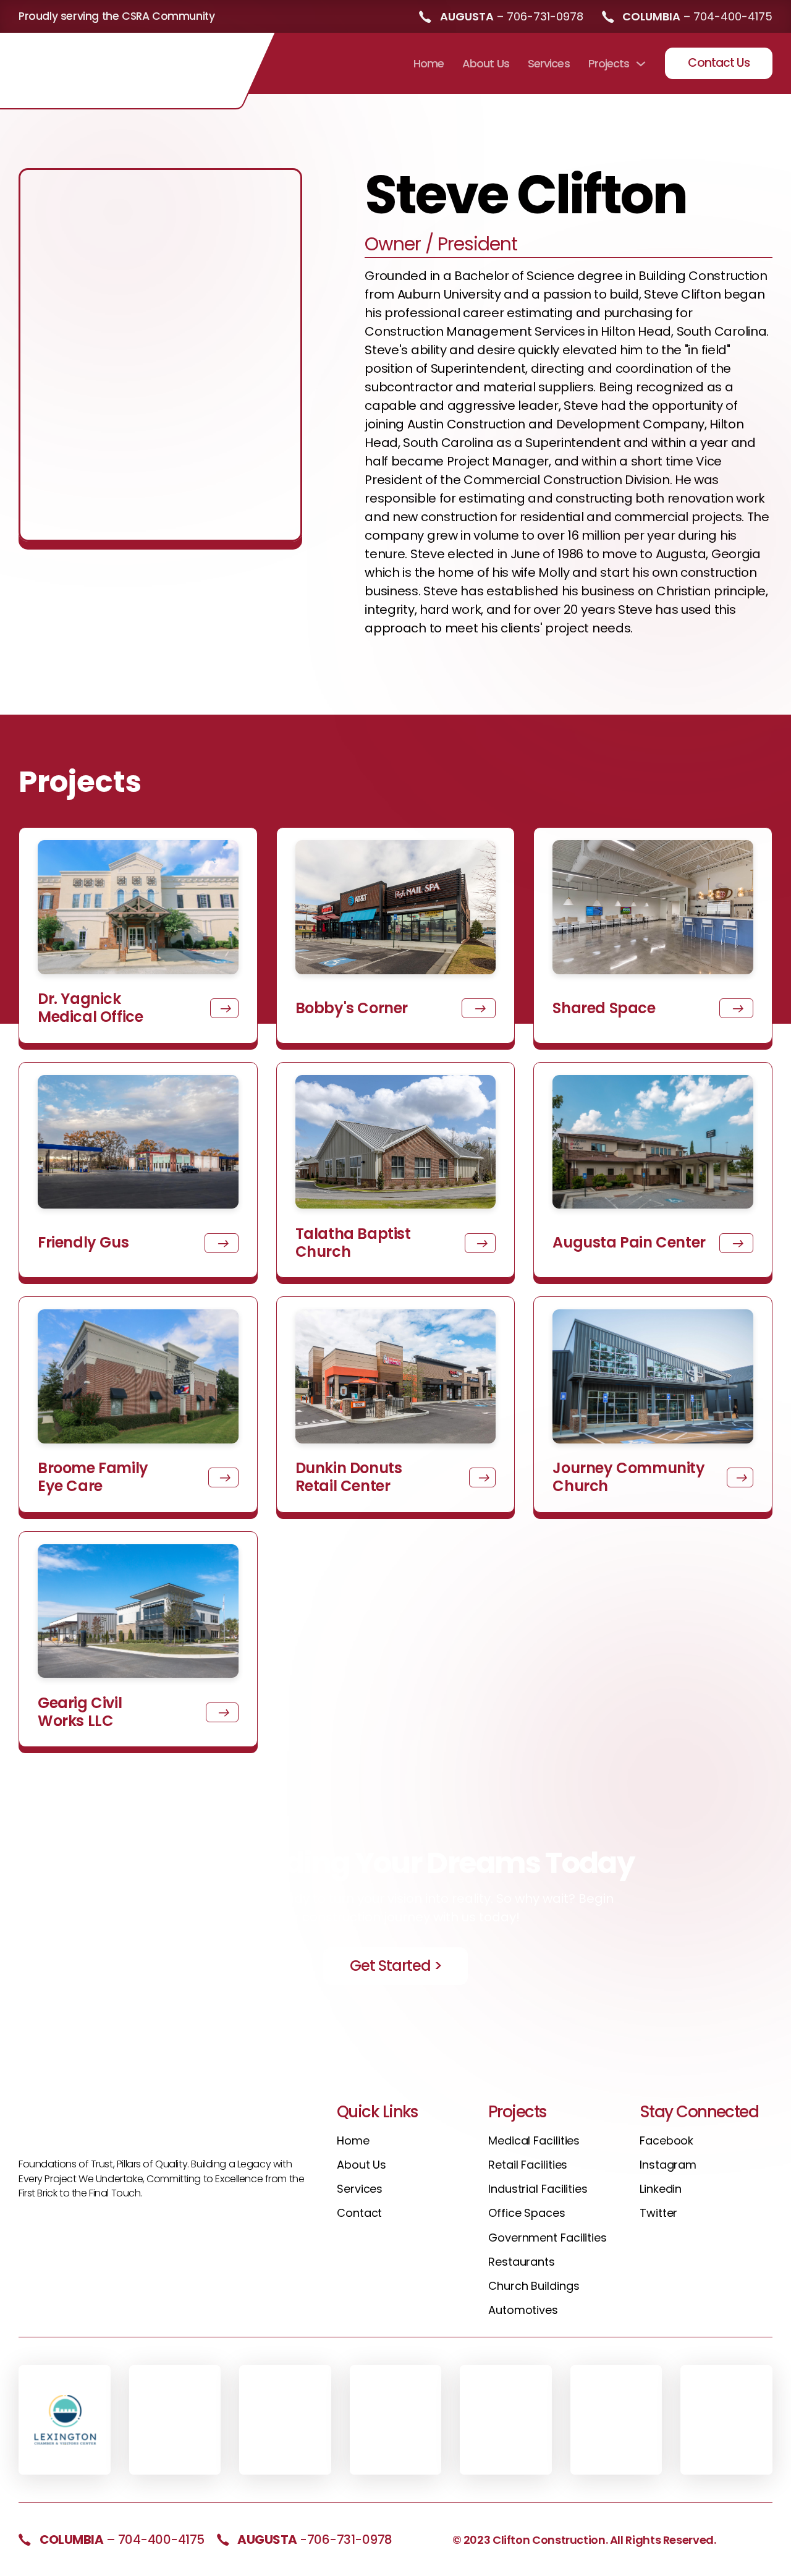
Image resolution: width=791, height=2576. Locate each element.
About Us (486, 63)
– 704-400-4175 (122, 2540)
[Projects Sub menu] (641, 64)
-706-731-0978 (315, 2540)
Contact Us (719, 63)
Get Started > (396, 1966)
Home (429, 63)
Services (549, 63)
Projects (609, 63)
